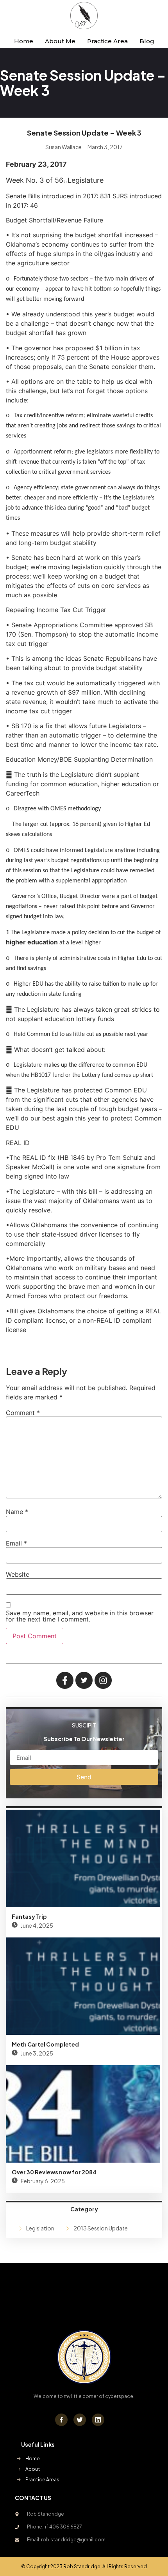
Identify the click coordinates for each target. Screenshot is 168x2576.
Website (18, 1574)
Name (17, 1512)
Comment (23, 1413)
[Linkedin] (98, 2420)
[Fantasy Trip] (83, 1858)
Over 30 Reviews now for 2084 (54, 2172)
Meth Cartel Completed (45, 2044)
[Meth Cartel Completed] (83, 1986)
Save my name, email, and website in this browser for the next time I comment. (80, 1616)
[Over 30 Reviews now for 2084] (83, 2114)
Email (16, 1543)
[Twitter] (80, 2420)
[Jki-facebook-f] (61, 2420)
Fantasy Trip (29, 1916)
